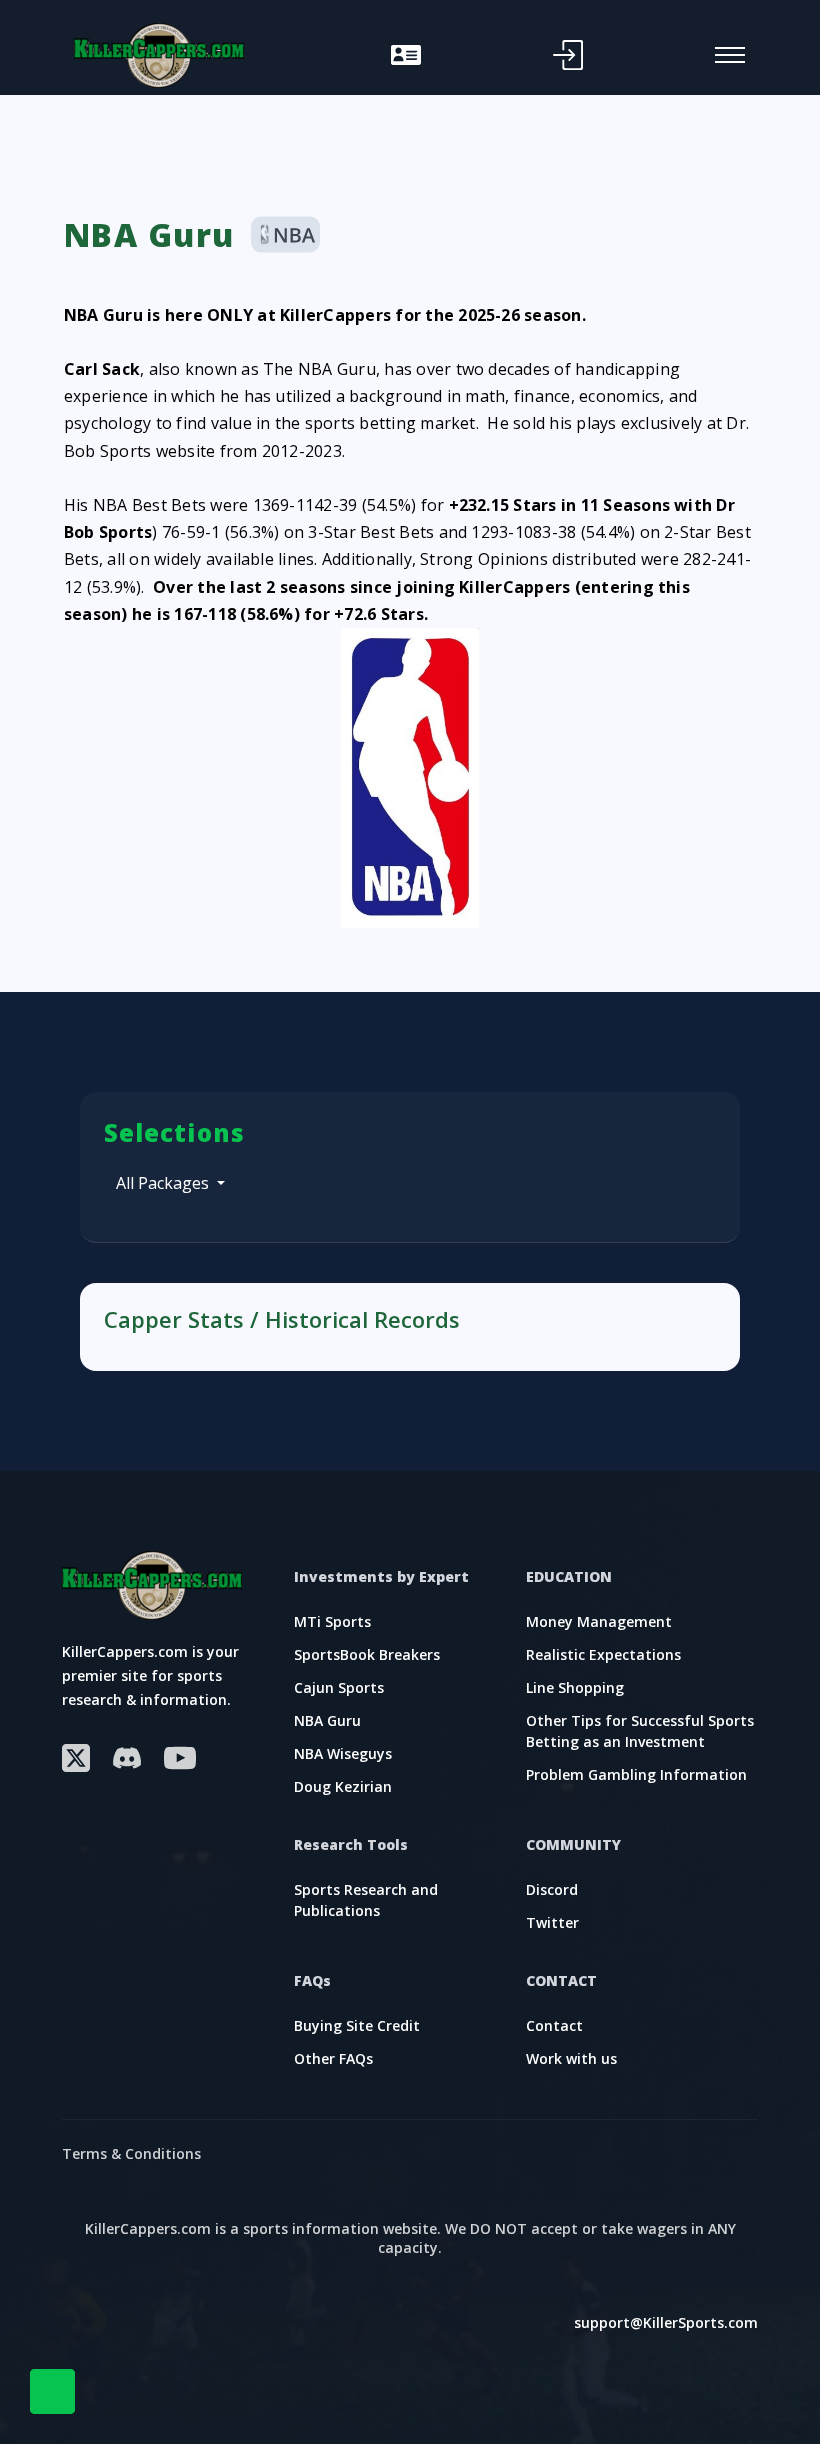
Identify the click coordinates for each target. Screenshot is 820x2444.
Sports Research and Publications (366, 1900)
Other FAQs (333, 2058)
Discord (552, 1889)
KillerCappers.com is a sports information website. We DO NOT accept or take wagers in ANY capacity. (410, 2238)
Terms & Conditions (131, 2153)
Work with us (571, 2058)
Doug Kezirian (343, 1786)
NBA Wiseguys (343, 1753)
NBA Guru (327, 1720)
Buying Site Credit (357, 2025)
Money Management (599, 1621)
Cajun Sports (339, 1687)
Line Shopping (575, 1687)
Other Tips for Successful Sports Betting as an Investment (640, 1731)
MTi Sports (332, 1621)
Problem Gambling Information (636, 1774)
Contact (554, 2025)
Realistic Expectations (603, 1654)
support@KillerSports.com (666, 2322)
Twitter (552, 1922)
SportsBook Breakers (367, 1654)
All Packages (164, 1183)
